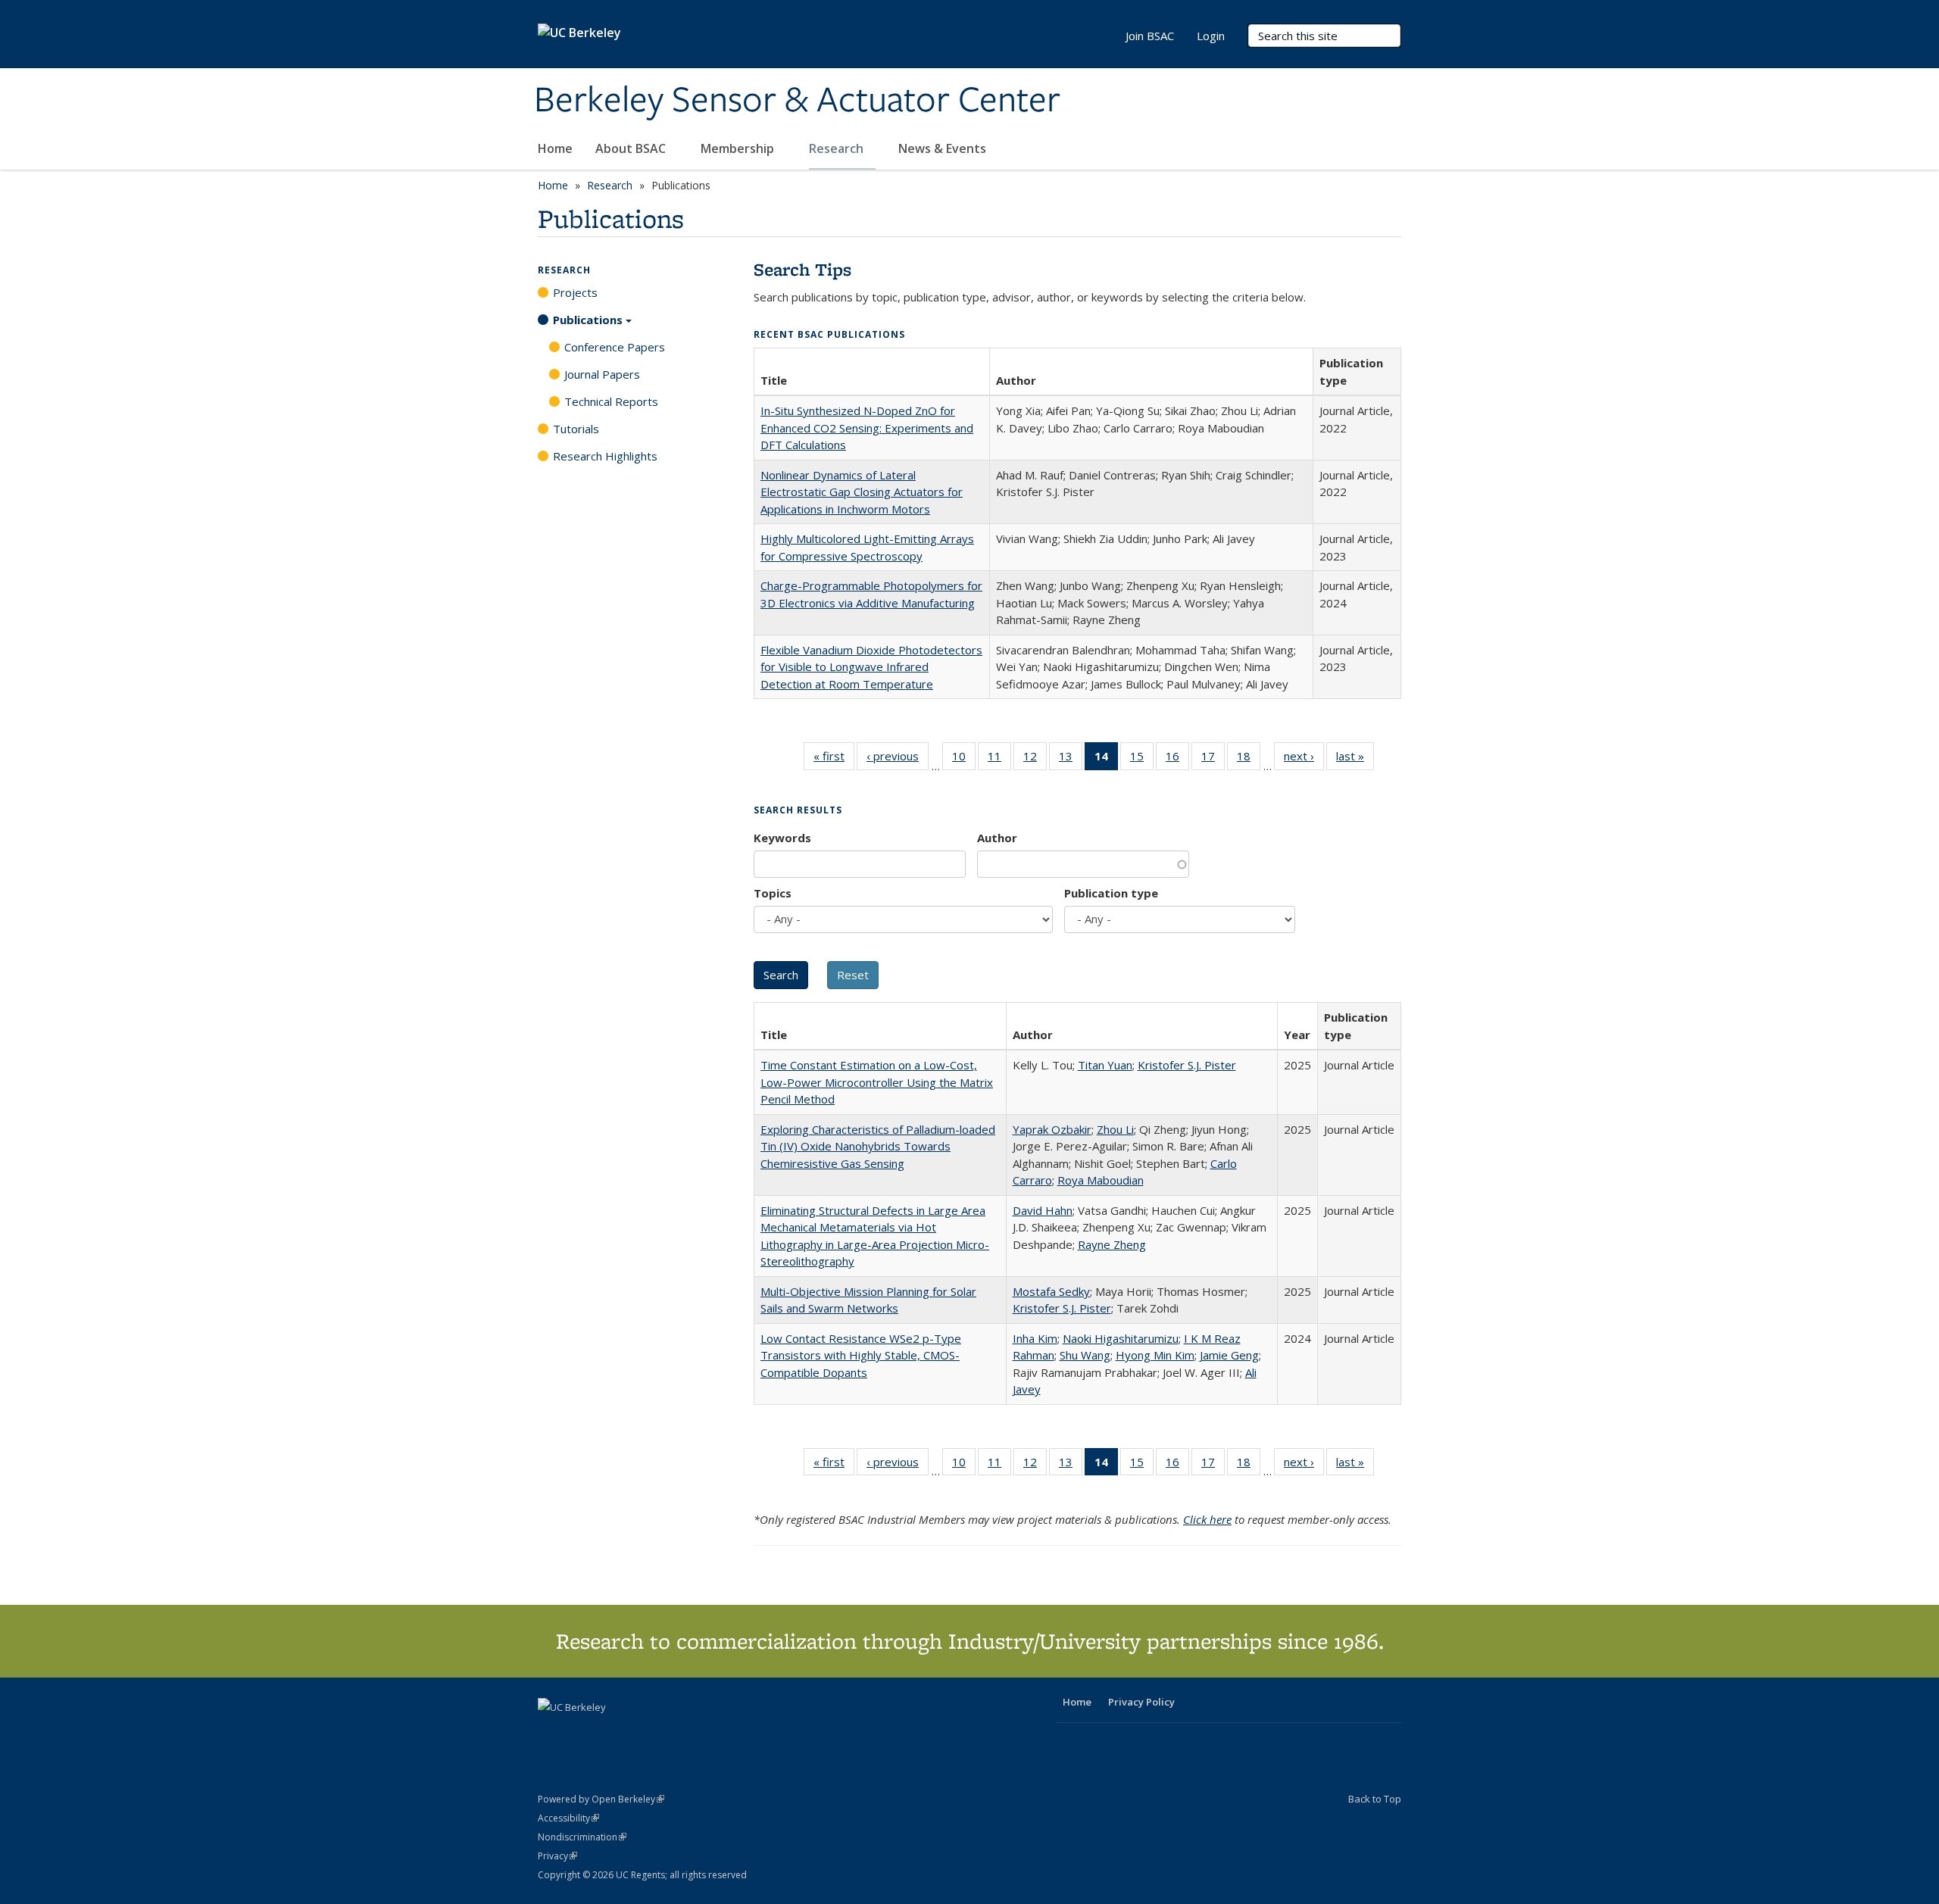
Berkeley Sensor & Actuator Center (797, 101)
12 (1035, 759)
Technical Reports (611, 401)
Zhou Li (1115, 1129)
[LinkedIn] (581, 1733)
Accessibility (568, 1818)
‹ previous (898, 759)
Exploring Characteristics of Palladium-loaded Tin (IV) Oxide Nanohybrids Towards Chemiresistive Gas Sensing (878, 1146)
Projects (575, 292)
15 (1142, 759)
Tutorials (576, 429)
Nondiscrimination (582, 1837)
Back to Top (1375, 1799)
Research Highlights (605, 456)
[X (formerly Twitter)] (551, 1733)
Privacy (557, 1856)
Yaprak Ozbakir (1052, 1129)
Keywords (782, 838)
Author (997, 838)
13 (1071, 759)
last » (1355, 759)
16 (1177, 759)
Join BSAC (1150, 36)
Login (1211, 36)
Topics (773, 893)
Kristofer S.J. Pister (1187, 1065)
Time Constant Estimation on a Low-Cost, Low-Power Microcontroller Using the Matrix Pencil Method (877, 1082)
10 (964, 759)
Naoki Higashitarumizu (1121, 1338)
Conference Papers (615, 347)
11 (999, 759)
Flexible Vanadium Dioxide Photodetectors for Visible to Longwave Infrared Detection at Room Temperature (871, 667)
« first (834, 759)
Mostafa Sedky (1051, 1291)
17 (1213, 759)
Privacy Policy (1141, 1702)
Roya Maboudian (1101, 1180)
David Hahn (1043, 1210)
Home (555, 148)
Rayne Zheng (1112, 1244)
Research (838, 148)
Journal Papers (602, 374)
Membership (739, 148)
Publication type (1111, 893)
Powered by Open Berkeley (601, 1799)
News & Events (944, 148)
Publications (588, 320)
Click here (1207, 1519)
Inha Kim (1035, 1338)
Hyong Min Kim (1155, 1355)
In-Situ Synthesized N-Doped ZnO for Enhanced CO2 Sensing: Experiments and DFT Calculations (867, 428)
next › (1304, 759)
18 (1249, 759)
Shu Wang (1085, 1355)
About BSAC (632, 148)
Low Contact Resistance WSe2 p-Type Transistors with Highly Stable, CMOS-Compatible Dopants (861, 1355)
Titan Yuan (1105, 1065)
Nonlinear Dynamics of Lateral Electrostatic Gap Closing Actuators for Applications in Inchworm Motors (862, 492)
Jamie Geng (1229, 1355)
